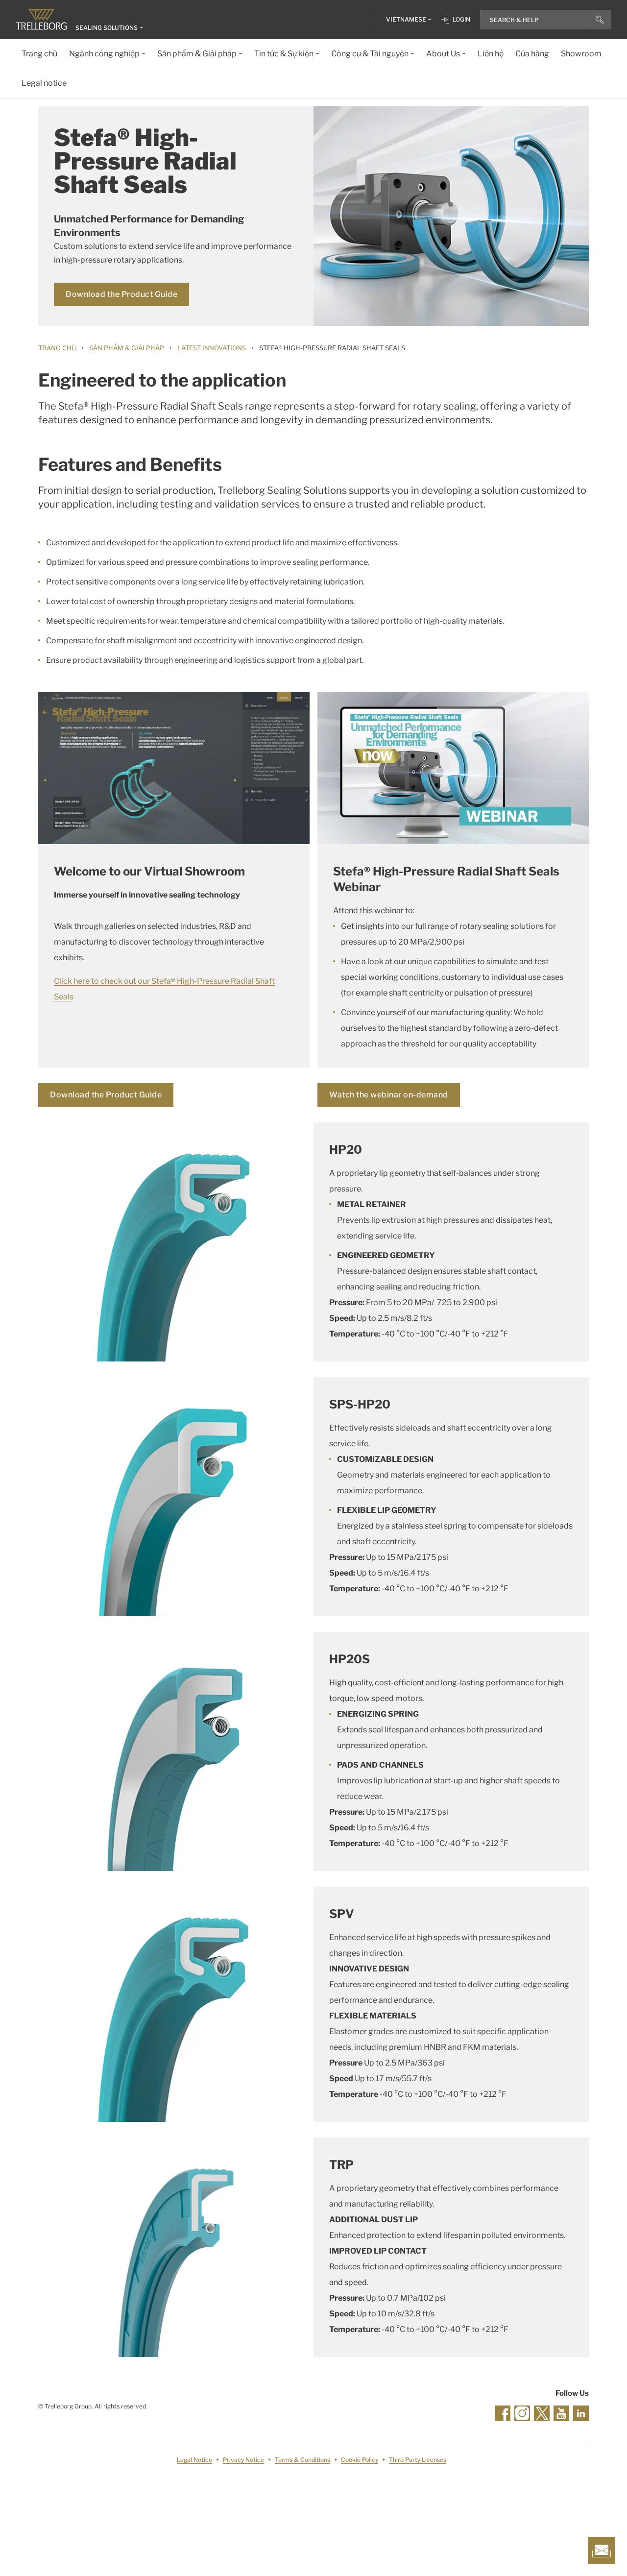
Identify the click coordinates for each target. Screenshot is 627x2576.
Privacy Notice (243, 2460)
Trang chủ (57, 348)
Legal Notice (194, 2460)
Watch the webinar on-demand (389, 1095)
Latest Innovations (212, 348)
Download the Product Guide (121, 294)
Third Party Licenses (418, 2460)
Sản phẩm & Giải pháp (127, 348)
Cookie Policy (360, 2460)
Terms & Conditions (302, 2460)
